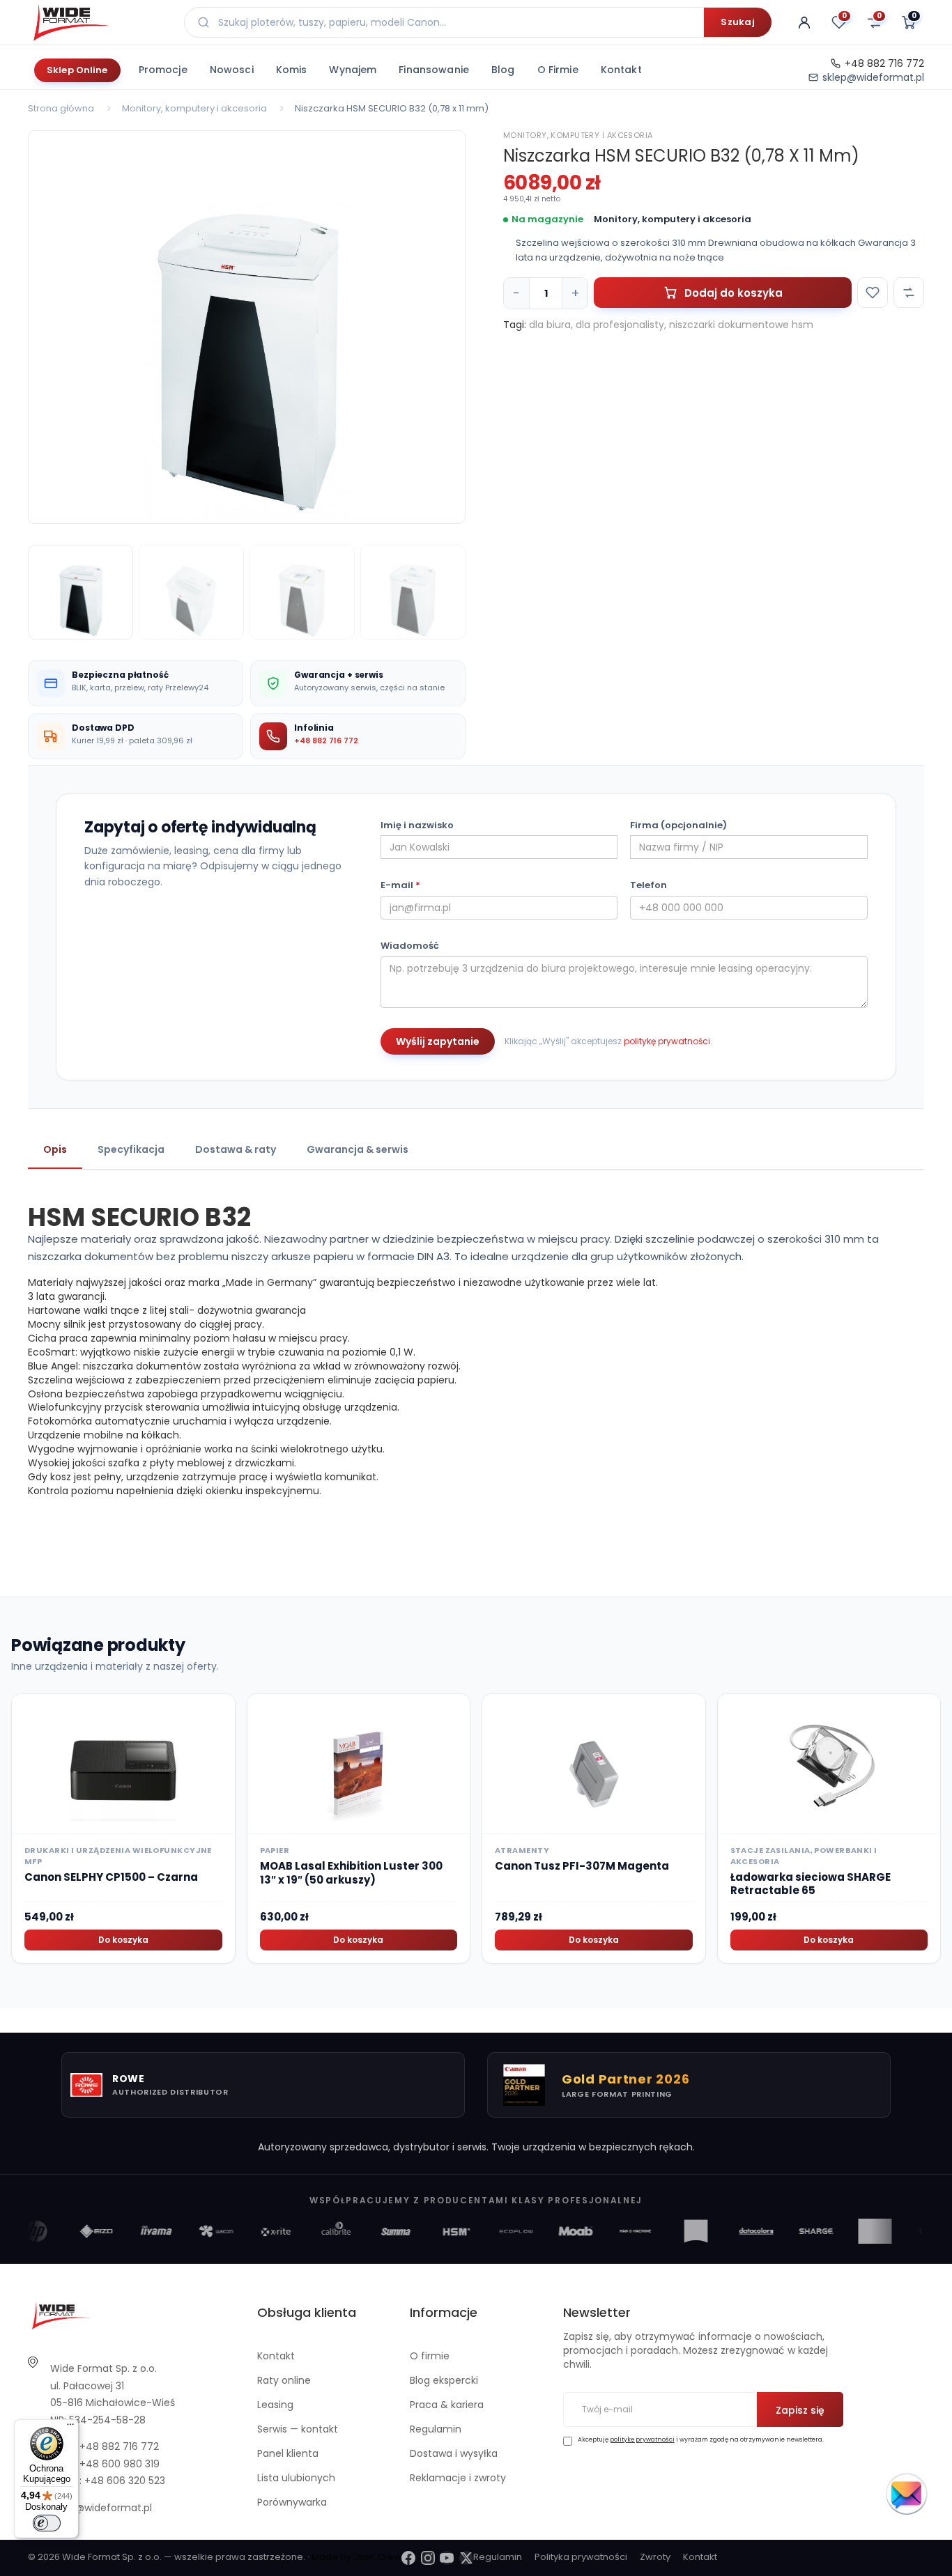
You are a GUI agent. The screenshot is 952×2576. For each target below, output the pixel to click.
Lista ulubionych (296, 2478)
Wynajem (353, 70)
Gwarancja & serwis (358, 1149)
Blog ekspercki (444, 2380)
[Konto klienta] (804, 22)
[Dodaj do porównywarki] (909, 293)
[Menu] (70, 2428)
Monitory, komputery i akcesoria (194, 108)
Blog (503, 70)
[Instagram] (428, 2558)
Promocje (163, 70)
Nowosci (232, 70)
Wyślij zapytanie (438, 1041)
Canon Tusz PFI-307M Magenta (582, 1866)
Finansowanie (434, 70)
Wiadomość (410, 946)
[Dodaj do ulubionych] (873, 293)
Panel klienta (288, 2453)
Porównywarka (292, 2502)
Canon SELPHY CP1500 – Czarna (111, 1877)
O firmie (558, 70)
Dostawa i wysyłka (454, 2453)
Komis (292, 70)
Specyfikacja (131, 1149)
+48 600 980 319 (120, 2464)
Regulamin (436, 2429)
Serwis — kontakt (298, 2429)
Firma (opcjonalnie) (678, 825)
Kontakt (621, 70)
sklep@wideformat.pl (873, 77)
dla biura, (551, 325)
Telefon (648, 885)
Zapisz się (800, 2410)
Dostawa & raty (236, 1149)
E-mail (400, 885)
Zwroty (655, 2557)
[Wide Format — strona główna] (98, 22)
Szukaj (738, 22)
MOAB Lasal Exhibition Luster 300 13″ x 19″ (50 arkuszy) (351, 1873)
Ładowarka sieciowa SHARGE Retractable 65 (811, 1884)
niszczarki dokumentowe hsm (741, 325)
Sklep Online (77, 70)
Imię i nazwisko (417, 825)
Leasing (275, 2405)
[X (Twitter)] (466, 2558)
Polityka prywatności (581, 2557)
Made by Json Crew (356, 2557)
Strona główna (61, 108)
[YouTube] (447, 2558)
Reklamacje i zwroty (458, 2478)
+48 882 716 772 (884, 63)
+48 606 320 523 (125, 2481)
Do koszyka (123, 1940)
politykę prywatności (667, 1041)
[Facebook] (408, 2558)
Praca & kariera (447, 2405)
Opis (55, 1149)
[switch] (47, 2523)
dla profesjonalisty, (621, 325)
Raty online (284, 2380)
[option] (247, 327)
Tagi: (515, 325)
